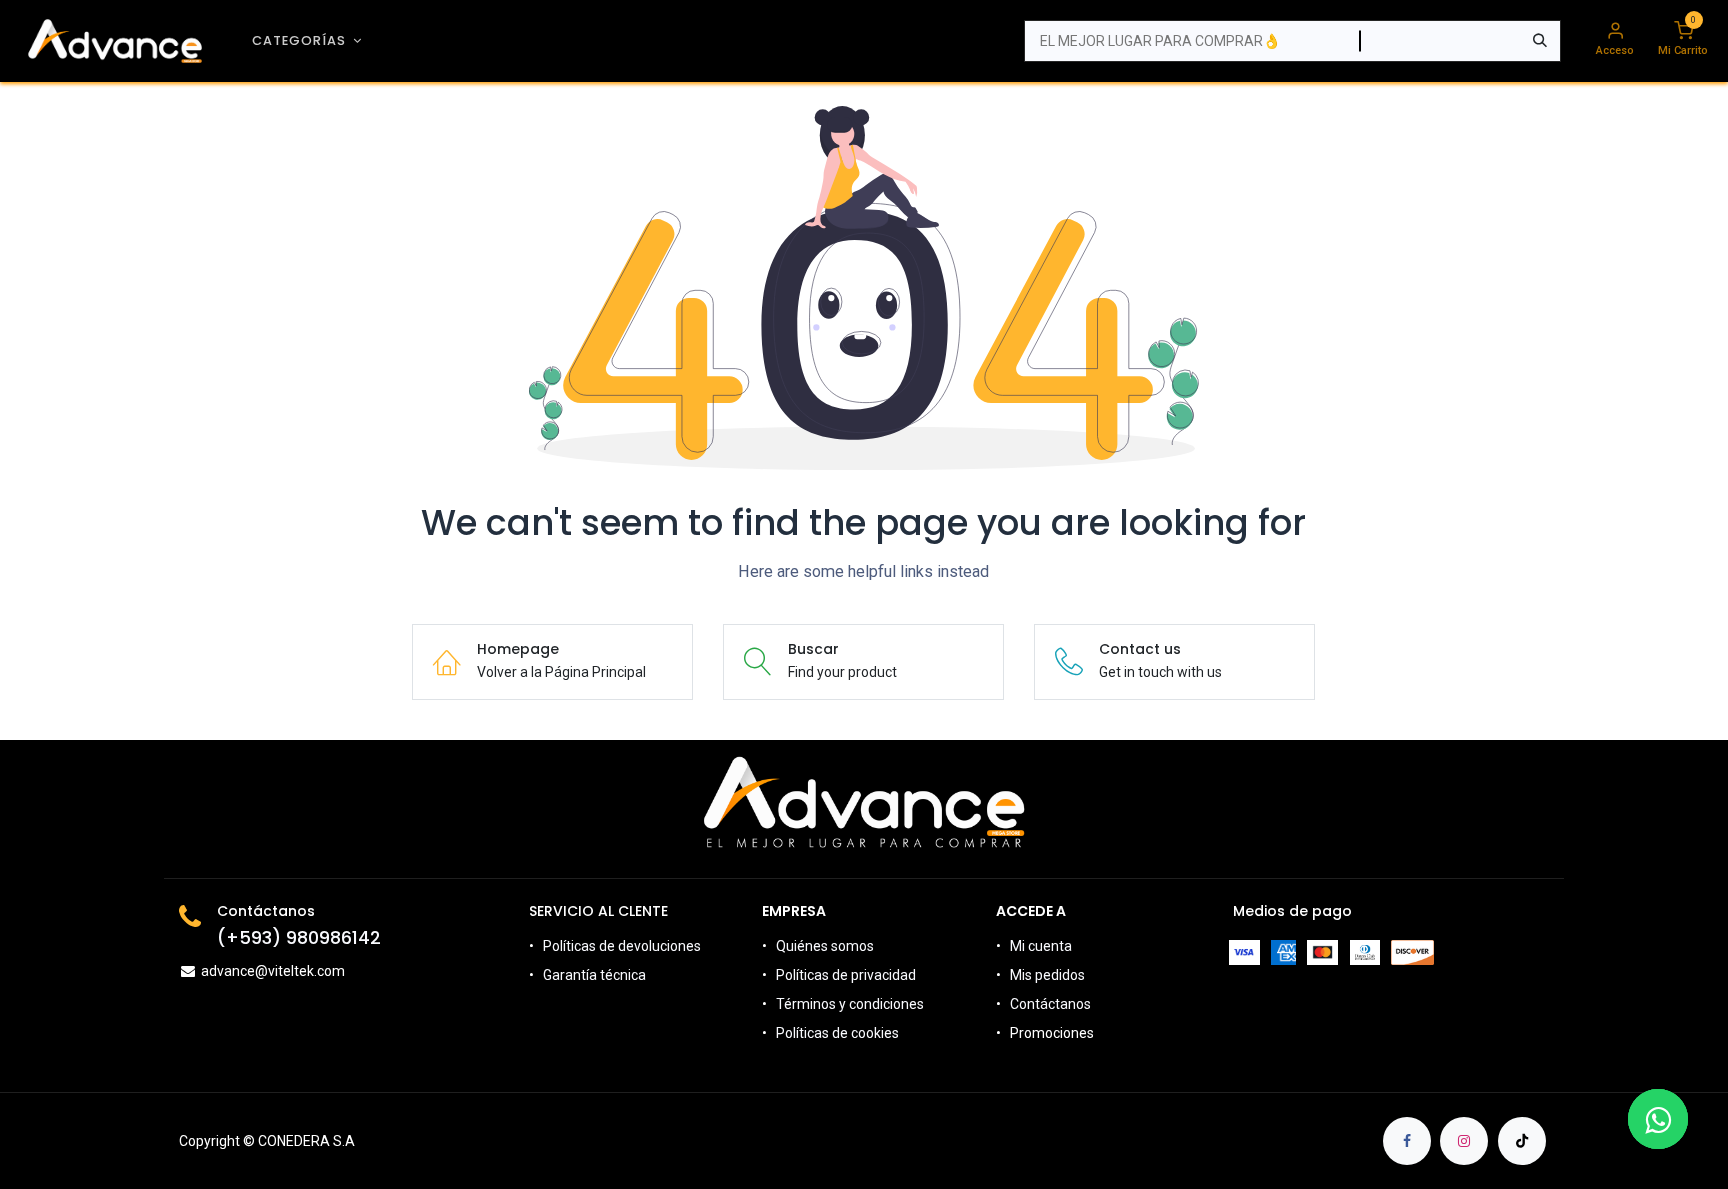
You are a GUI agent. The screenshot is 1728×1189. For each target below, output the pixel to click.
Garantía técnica (594, 975)
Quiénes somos (825, 946)
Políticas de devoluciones (623, 946)
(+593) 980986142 (299, 938)
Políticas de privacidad (846, 975)
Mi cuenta (1041, 946)
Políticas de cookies (837, 1033)
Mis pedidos (1047, 975)
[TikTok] (1522, 1141)
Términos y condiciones (850, 1004)
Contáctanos (1050, 1004)
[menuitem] (307, 40)
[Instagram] (1464, 1141)
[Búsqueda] (1540, 41)
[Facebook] (1407, 1141)
